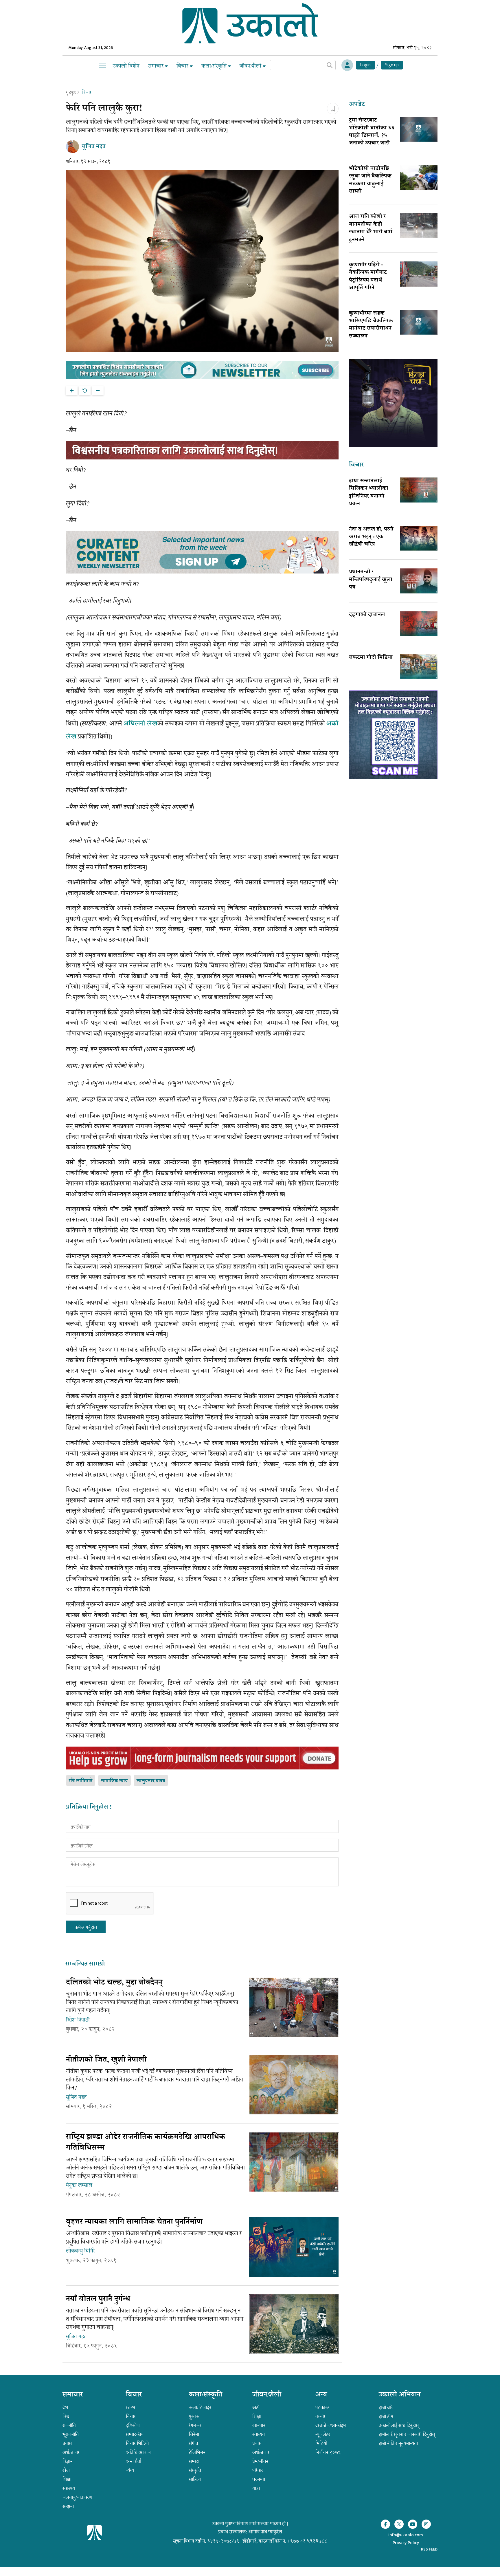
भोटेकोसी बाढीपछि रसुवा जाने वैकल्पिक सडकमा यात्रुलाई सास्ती (370, 180)
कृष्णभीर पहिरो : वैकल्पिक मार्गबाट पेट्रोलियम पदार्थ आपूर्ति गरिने (368, 277)
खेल (66, 2470)
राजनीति (69, 2425)
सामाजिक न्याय (114, 1781)
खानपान (259, 2425)
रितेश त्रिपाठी (78, 2020)
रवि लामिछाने (81, 1781)
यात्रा (256, 2488)
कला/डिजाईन (200, 2408)
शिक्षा (67, 2479)
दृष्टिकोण (133, 2425)
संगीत (194, 2443)
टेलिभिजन (197, 2452)
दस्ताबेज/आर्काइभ (331, 2425)
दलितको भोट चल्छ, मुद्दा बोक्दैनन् (114, 1983)
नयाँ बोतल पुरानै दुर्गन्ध (98, 2300)
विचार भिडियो (137, 2443)
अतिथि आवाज (138, 2452)
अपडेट (357, 105)
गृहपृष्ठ (71, 92)
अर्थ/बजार (71, 2452)
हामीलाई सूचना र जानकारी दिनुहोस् (407, 2434)
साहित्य (195, 2479)
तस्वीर (320, 2416)
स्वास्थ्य (69, 2488)
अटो (256, 2408)
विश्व (66, 2416)
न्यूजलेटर (323, 2434)
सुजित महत (76, 2097)
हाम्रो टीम (386, 2416)
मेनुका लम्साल (79, 2185)
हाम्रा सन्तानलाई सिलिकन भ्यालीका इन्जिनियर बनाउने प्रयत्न (369, 493)
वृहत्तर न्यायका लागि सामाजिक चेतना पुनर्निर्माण (134, 2222)
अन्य (321, 2395)
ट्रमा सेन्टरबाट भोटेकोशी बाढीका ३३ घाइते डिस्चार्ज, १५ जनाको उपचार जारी (372, 132)
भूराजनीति (71, 2434)
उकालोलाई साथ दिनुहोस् (399, 2425)
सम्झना (68, 2506)
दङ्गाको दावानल (367, 615)
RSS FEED (429, 2549)
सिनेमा (194, 2434)
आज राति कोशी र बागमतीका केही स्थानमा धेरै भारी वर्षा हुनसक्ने (371, 228)
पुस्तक (194, 2416)
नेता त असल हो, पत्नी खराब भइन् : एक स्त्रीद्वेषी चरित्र (371, 537)
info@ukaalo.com (406, 2535)
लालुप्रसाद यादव (151, 1781)
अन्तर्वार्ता (134, 2461)
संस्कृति (195, 2470)
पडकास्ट (322, 2408)
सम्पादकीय (135, 2434)
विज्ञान (68, 2461)
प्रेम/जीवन (260, 2461)
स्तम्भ (130, 2408)
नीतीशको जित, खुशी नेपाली (106, 2060)
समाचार (157, 66)
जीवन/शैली (251, 66)
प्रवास (67, 2443)
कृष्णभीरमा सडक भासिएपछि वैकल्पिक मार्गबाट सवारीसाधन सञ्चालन (371, 325)
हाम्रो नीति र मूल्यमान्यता (398, 2443)
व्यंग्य (130, 2470)
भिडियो (321, 2443)
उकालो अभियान (400, 2395)
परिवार (258, 2470)
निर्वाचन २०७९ (328, 2452)
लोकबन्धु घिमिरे (80, 2251)
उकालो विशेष (126, 66)
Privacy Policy (406, 2543)
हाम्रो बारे (386, 2408)
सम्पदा (194, 2461)
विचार (183, 66)
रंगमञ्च (195, 2425)
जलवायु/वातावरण (77, 2497)
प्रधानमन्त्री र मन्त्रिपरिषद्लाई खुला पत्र (371, 580)
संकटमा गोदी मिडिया (371, 658)
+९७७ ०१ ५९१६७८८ (307, 2541)
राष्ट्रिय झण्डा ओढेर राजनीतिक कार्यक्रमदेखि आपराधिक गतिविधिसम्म (146, 2143)
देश (65, 2408)
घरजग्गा (259, 2479)
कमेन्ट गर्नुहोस (86, 1928)
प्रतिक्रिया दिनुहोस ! (89, 1808)
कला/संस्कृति (215, 66)
